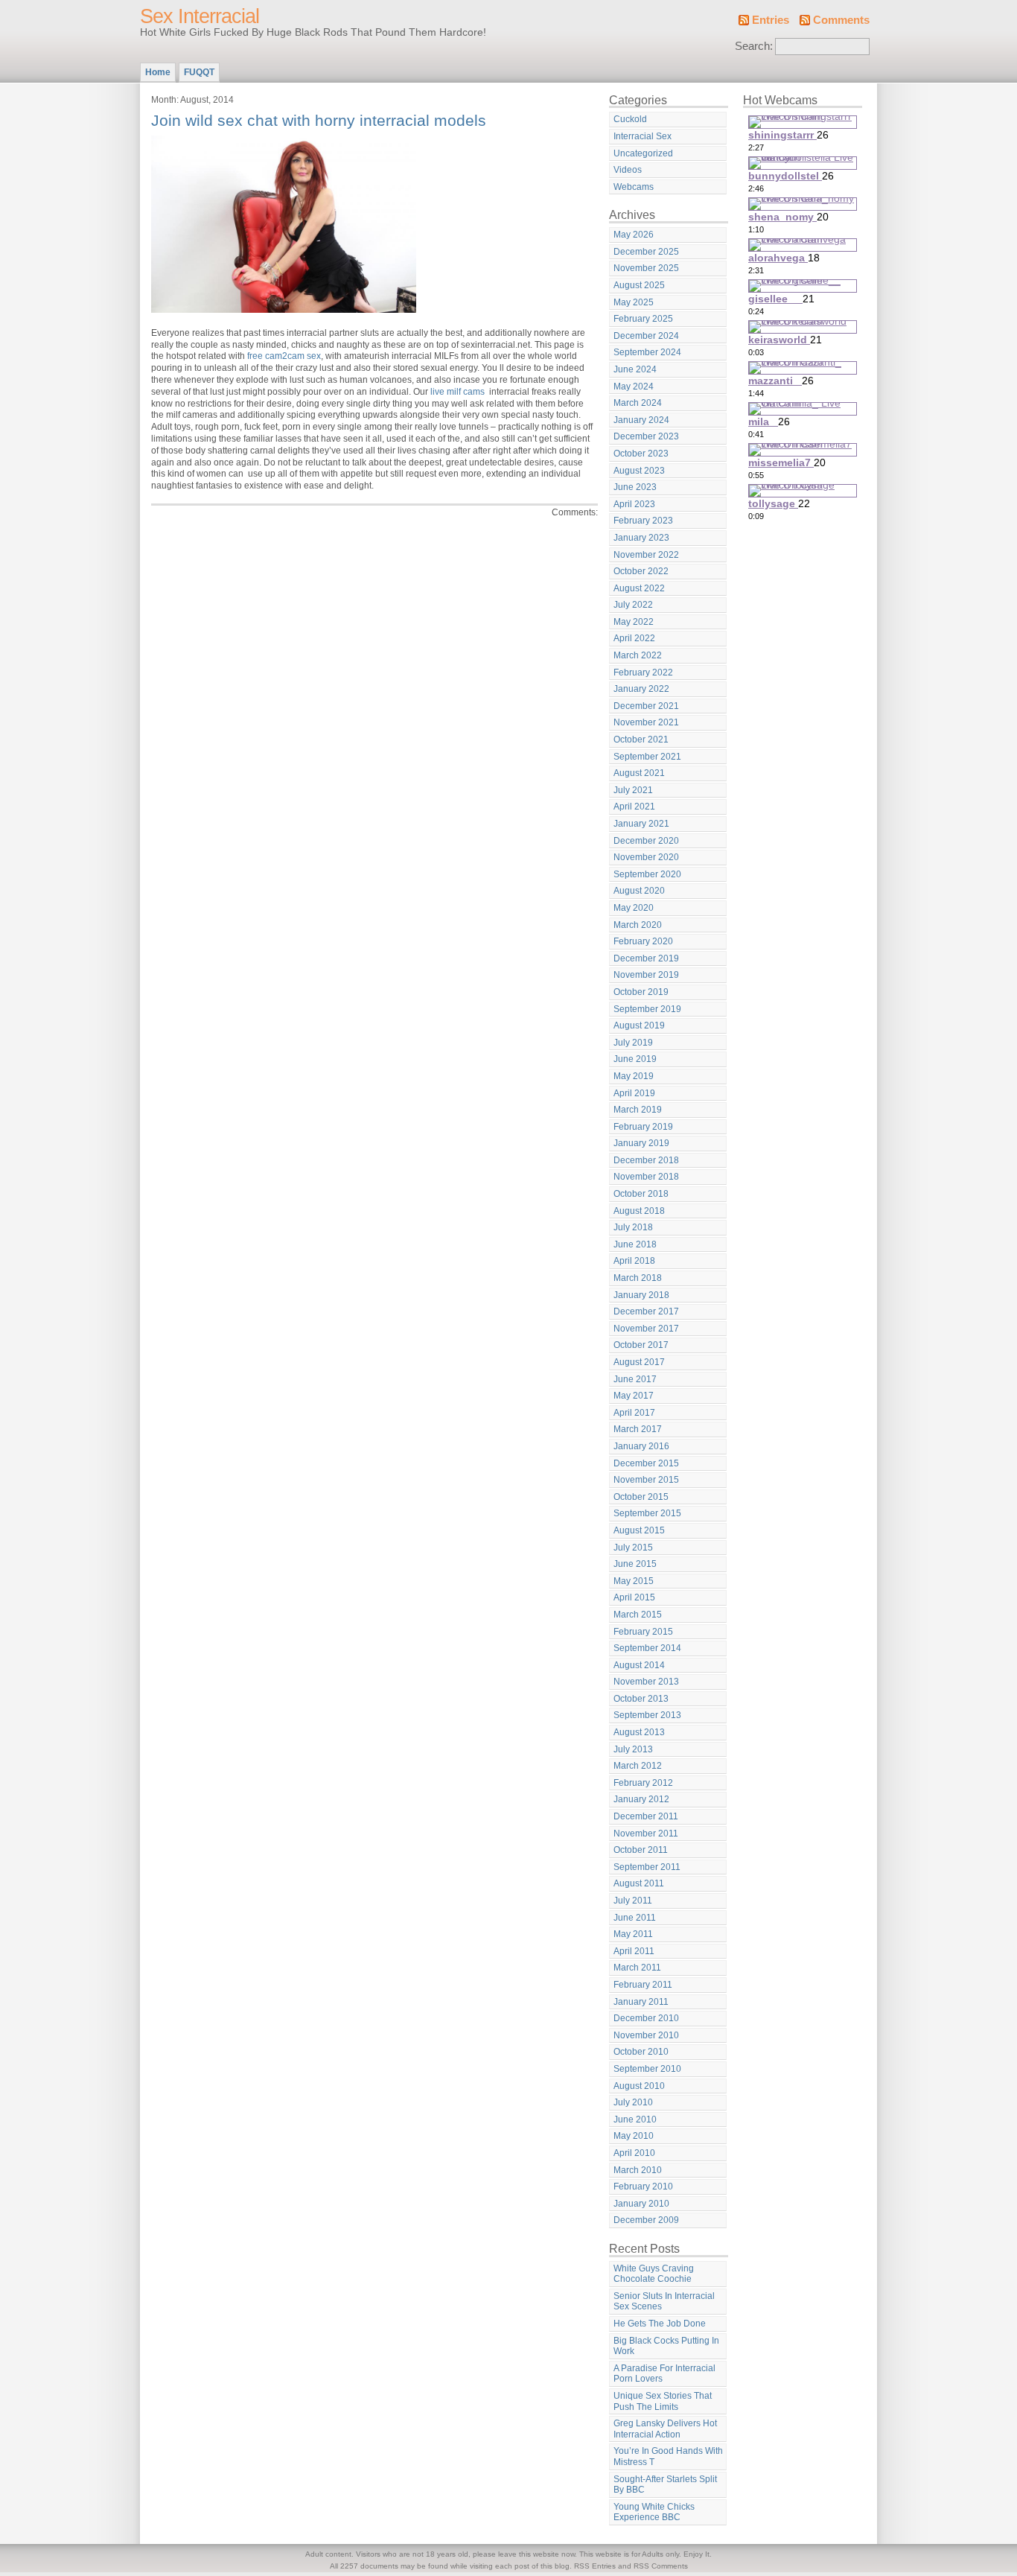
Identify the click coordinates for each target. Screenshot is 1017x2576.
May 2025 (634, 302)
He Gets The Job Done (660, 2324)
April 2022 (634, 638)
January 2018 (641, 1295)
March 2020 (638, 925)
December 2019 (646, 958)
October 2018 (641, 1194)
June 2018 (635, 1244)
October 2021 (641, 740)
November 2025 (646, 268)
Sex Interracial (200, 16)
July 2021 (633, 790)
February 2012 (643, 1783)
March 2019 (638, 1110)
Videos (628, 170)
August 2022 (639, 588)
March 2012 (638, 1766)
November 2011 (646, 1834)
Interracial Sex (643, 136)
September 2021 (647, 757)
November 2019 (646, 975)
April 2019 (634, 1093)
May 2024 (634, 387)
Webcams (634, 187)
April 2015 (634, 1597)
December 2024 (646, 336)
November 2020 (646, 857)
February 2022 (643, 672)
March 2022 (638, 655)
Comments (841, 20)
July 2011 (633, 1901)
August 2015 (639, 1530)
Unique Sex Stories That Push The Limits (663, 2401)
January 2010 (641, 2204)
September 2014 (647, 1648)
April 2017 (634, 1413)
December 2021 (646, 706)
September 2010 (647, 2069)
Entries (771, 20)
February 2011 (643, 1985)
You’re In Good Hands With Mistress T (668, 2456)
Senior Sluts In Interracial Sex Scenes (664, 2302)
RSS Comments (661, 2566)
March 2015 (638, 1615)
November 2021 (646, 722)
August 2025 (639, 285)
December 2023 (646, 436)
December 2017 (646, 1311)
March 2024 (638, 403)
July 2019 (633, 1043)
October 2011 (641, 1850)
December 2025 (646, 252)
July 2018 (633, 1227)
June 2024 (635, 369)
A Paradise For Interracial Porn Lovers (664, 2374)
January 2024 (641, 420)
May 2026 (634, 235)
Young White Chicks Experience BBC (654, 2512)
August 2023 (639, 471)
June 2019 (635, 1059)
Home (158, 72)
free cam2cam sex (284, 356)
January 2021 (641, 824)
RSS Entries (595, 2566)
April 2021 (634, 807)
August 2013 (639, 1732)
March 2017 (638, 1429)
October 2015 (641, 1497)
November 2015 (646, 1480)
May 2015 (634, 1581)
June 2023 (635, 487)
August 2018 (639, 1211)
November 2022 (646, 555)
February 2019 (643, 1127)
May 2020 (634, 908)
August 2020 (639, 891)
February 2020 (643, 941)
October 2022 (641, 571)
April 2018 (634, 1261)
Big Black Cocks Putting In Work (666, 2346)
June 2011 (635, 1918)
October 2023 (641, 454)
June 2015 (635, 1564)
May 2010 (634, 2136)
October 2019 (641, 992)
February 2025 (643, 319)
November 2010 (646, 2035)
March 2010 (638, 2170)
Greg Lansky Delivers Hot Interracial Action (665, 2429)
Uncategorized (643, 153)
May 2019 (634, 1076)
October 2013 (641, 1699)
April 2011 (634, 1951)
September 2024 (647, 352)
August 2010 (639, 2086)
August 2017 (639, 1362)
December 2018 (646, 1160)
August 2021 (639, 773)
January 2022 (641, 689)
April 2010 (634, 2153)
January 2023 (641, 538)
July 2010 (633, 2102)
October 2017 (641, 1345)
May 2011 (633, 1934)
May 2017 (634, 1396)
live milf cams (458, 392)
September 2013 (647, 1715)
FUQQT (199, 72)
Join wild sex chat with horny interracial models (319, 120)
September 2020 (647, 874)
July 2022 (633, 605)
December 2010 (646, 2018)
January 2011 (641, 2002)
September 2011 (647, 1867)
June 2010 (635, 2119)
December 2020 (646, 841)
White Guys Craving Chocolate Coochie (654, 2274)
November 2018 (646, 1177)
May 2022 (634, 622)
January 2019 (641, 1143)
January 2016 (641, 1446)
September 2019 (647, 1009)
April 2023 (634, 504)
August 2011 (639, 1883)
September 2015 (647, 1513)
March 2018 (638, 1278)
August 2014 (639, 1665)
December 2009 (646, 2220)
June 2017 (635, 1379)
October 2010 (641, 2052)
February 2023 (643, 521)
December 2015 (646, 1463)
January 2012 (641, 1799)
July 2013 (633, 1749)
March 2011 (637, 1968)
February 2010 (643, 2187)
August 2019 (639, 1025)
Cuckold (630, 119)
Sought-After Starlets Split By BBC (665, 2485)
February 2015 (643, 1632)
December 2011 (646, 1816)
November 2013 (646, 1682)
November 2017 (646, 1329)
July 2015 (633, 1548)
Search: (754, 46)
